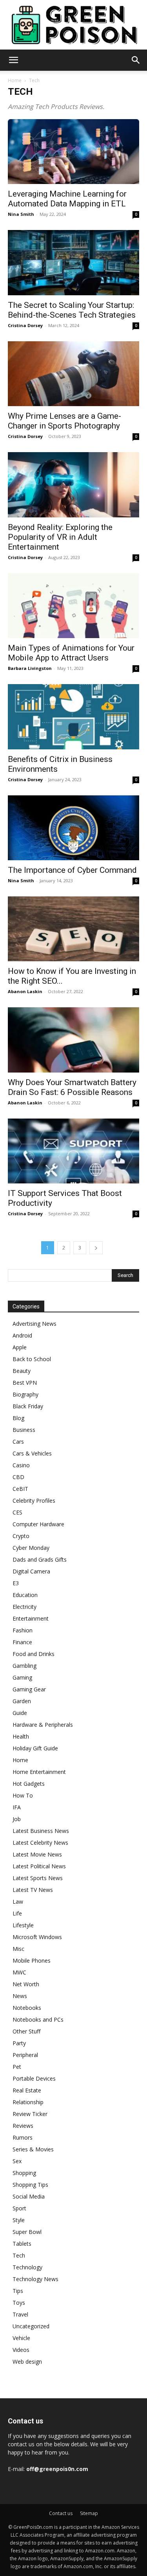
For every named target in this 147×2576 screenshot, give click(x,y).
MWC (19, 1972)
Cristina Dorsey (25, 325)
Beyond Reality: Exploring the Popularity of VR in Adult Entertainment (60, 537)
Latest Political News (39, 1866)
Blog (18, 1418)
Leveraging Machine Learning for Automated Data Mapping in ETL (67, 199)
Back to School (32, 1359)
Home (15, 80)
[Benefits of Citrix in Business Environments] (73, 717)
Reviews (23, 2126)
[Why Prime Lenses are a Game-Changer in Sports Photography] (73, 374)
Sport (19, 2208)
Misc (18, 1949)
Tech (19, 2255)
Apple (20, 1347)
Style (19, 2220)
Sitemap (89, 2513)
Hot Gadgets (29, 1784)
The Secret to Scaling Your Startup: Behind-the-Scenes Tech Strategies (72, 310)
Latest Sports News (38, 1878)
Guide (20, 1713)
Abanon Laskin (25, 991)
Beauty (22, 1371)
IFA (17, 1807)
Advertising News (34, 1324)
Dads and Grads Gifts (40, 1559)
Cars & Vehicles (32, 1453)
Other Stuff (26, 2031)
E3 (16, 1583)
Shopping (24, 2173)
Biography (25, 1394)
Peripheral (25, 2055)
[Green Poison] (73, 25)
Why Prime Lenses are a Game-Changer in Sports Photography (64, 421)
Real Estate (27, 2090)
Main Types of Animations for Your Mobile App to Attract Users (71, 653)
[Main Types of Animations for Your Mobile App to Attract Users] (73, 606)
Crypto (21, 1536)
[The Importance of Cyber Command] (73, 828)
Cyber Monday (31, 1548)
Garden (22, 1701)
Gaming (22, 1677)
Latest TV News (33, 1890)
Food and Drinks (34, 1654)
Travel (20, 2314)
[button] (13, 60)
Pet (17, 2067)
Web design (27, 2362)
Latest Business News (41, 1831)
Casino (21, 1465)
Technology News (35, 2279)
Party (19, 2043)
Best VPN (25, 1383)
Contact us (61, 2513)
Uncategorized (31, 2326)
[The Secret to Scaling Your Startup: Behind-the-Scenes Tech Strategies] (73, 262)
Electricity (24, 1607)
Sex (17, 2161)
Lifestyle (23, 1925)
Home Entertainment (39, 1772)
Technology (27, 2267)
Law (18, 1902)
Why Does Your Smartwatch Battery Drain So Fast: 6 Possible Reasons (72, 1087)
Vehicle (21, 2338)
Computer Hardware (38, 1524)
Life (17, 1913)
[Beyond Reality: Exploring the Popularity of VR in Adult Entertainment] (73, 485)
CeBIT (20, 1489)
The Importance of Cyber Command (72, 870)
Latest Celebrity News (40, 1843)
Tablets (22, 2244)
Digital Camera (31, 1571)
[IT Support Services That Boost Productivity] (73, 1151)
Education (25, 1595)
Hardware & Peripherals (43, 1725)
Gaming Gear (29, 1689)
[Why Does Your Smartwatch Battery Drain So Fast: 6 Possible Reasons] (73, 1040)
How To (23, 1795)
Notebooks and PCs (38, 2019)
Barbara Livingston (30, 668)
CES (17, 1512)
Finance (22, 1642)
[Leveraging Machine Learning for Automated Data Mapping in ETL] (73, 152)
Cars (18, 1442)
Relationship (28, 2102)
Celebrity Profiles (34, 1501)
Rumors (23, 2137)
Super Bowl (27, 2232)
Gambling (24, 1666)
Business (24, 1430)
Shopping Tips (30, 2185)
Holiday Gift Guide (35, 1748)
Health (21, 1736)
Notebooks (27, 2008)
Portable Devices (34, 2078)
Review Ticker (30, 2114)
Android (22, 1335)
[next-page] (96, 1248)
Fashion (23, 1630)
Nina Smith (21, 214)
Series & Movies (33, 2149)
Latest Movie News (37, 1854)
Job (17, 1819)
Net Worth (26, 1984)
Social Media (29, 2196)
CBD (18, 1477)
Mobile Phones (32, 1961)
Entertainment (31, 1618)
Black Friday (28, 1406)
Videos (21, 2350)
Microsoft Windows (37, 1937)
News (20, 1996)
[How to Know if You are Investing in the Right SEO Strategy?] (73, 929)
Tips (18, 2291)
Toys (19, 2303)
